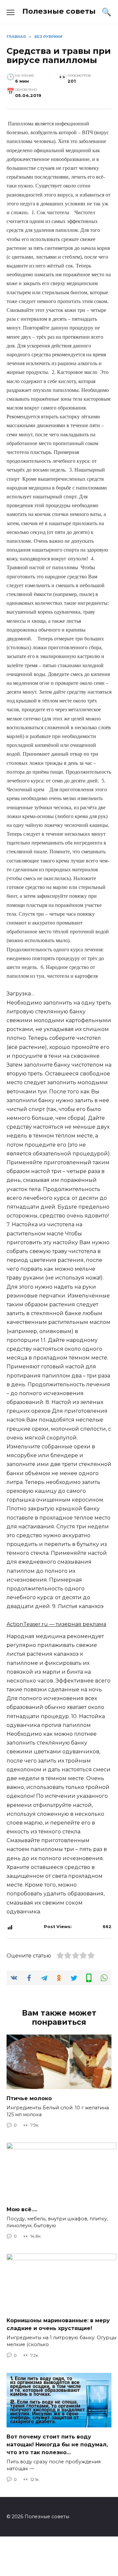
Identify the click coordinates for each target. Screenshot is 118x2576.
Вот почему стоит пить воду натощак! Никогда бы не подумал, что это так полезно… (57, 2444)
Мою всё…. (22, 2209)
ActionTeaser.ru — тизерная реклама (56, 1624)
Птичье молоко (29, 2098)
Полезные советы (59, 11)
